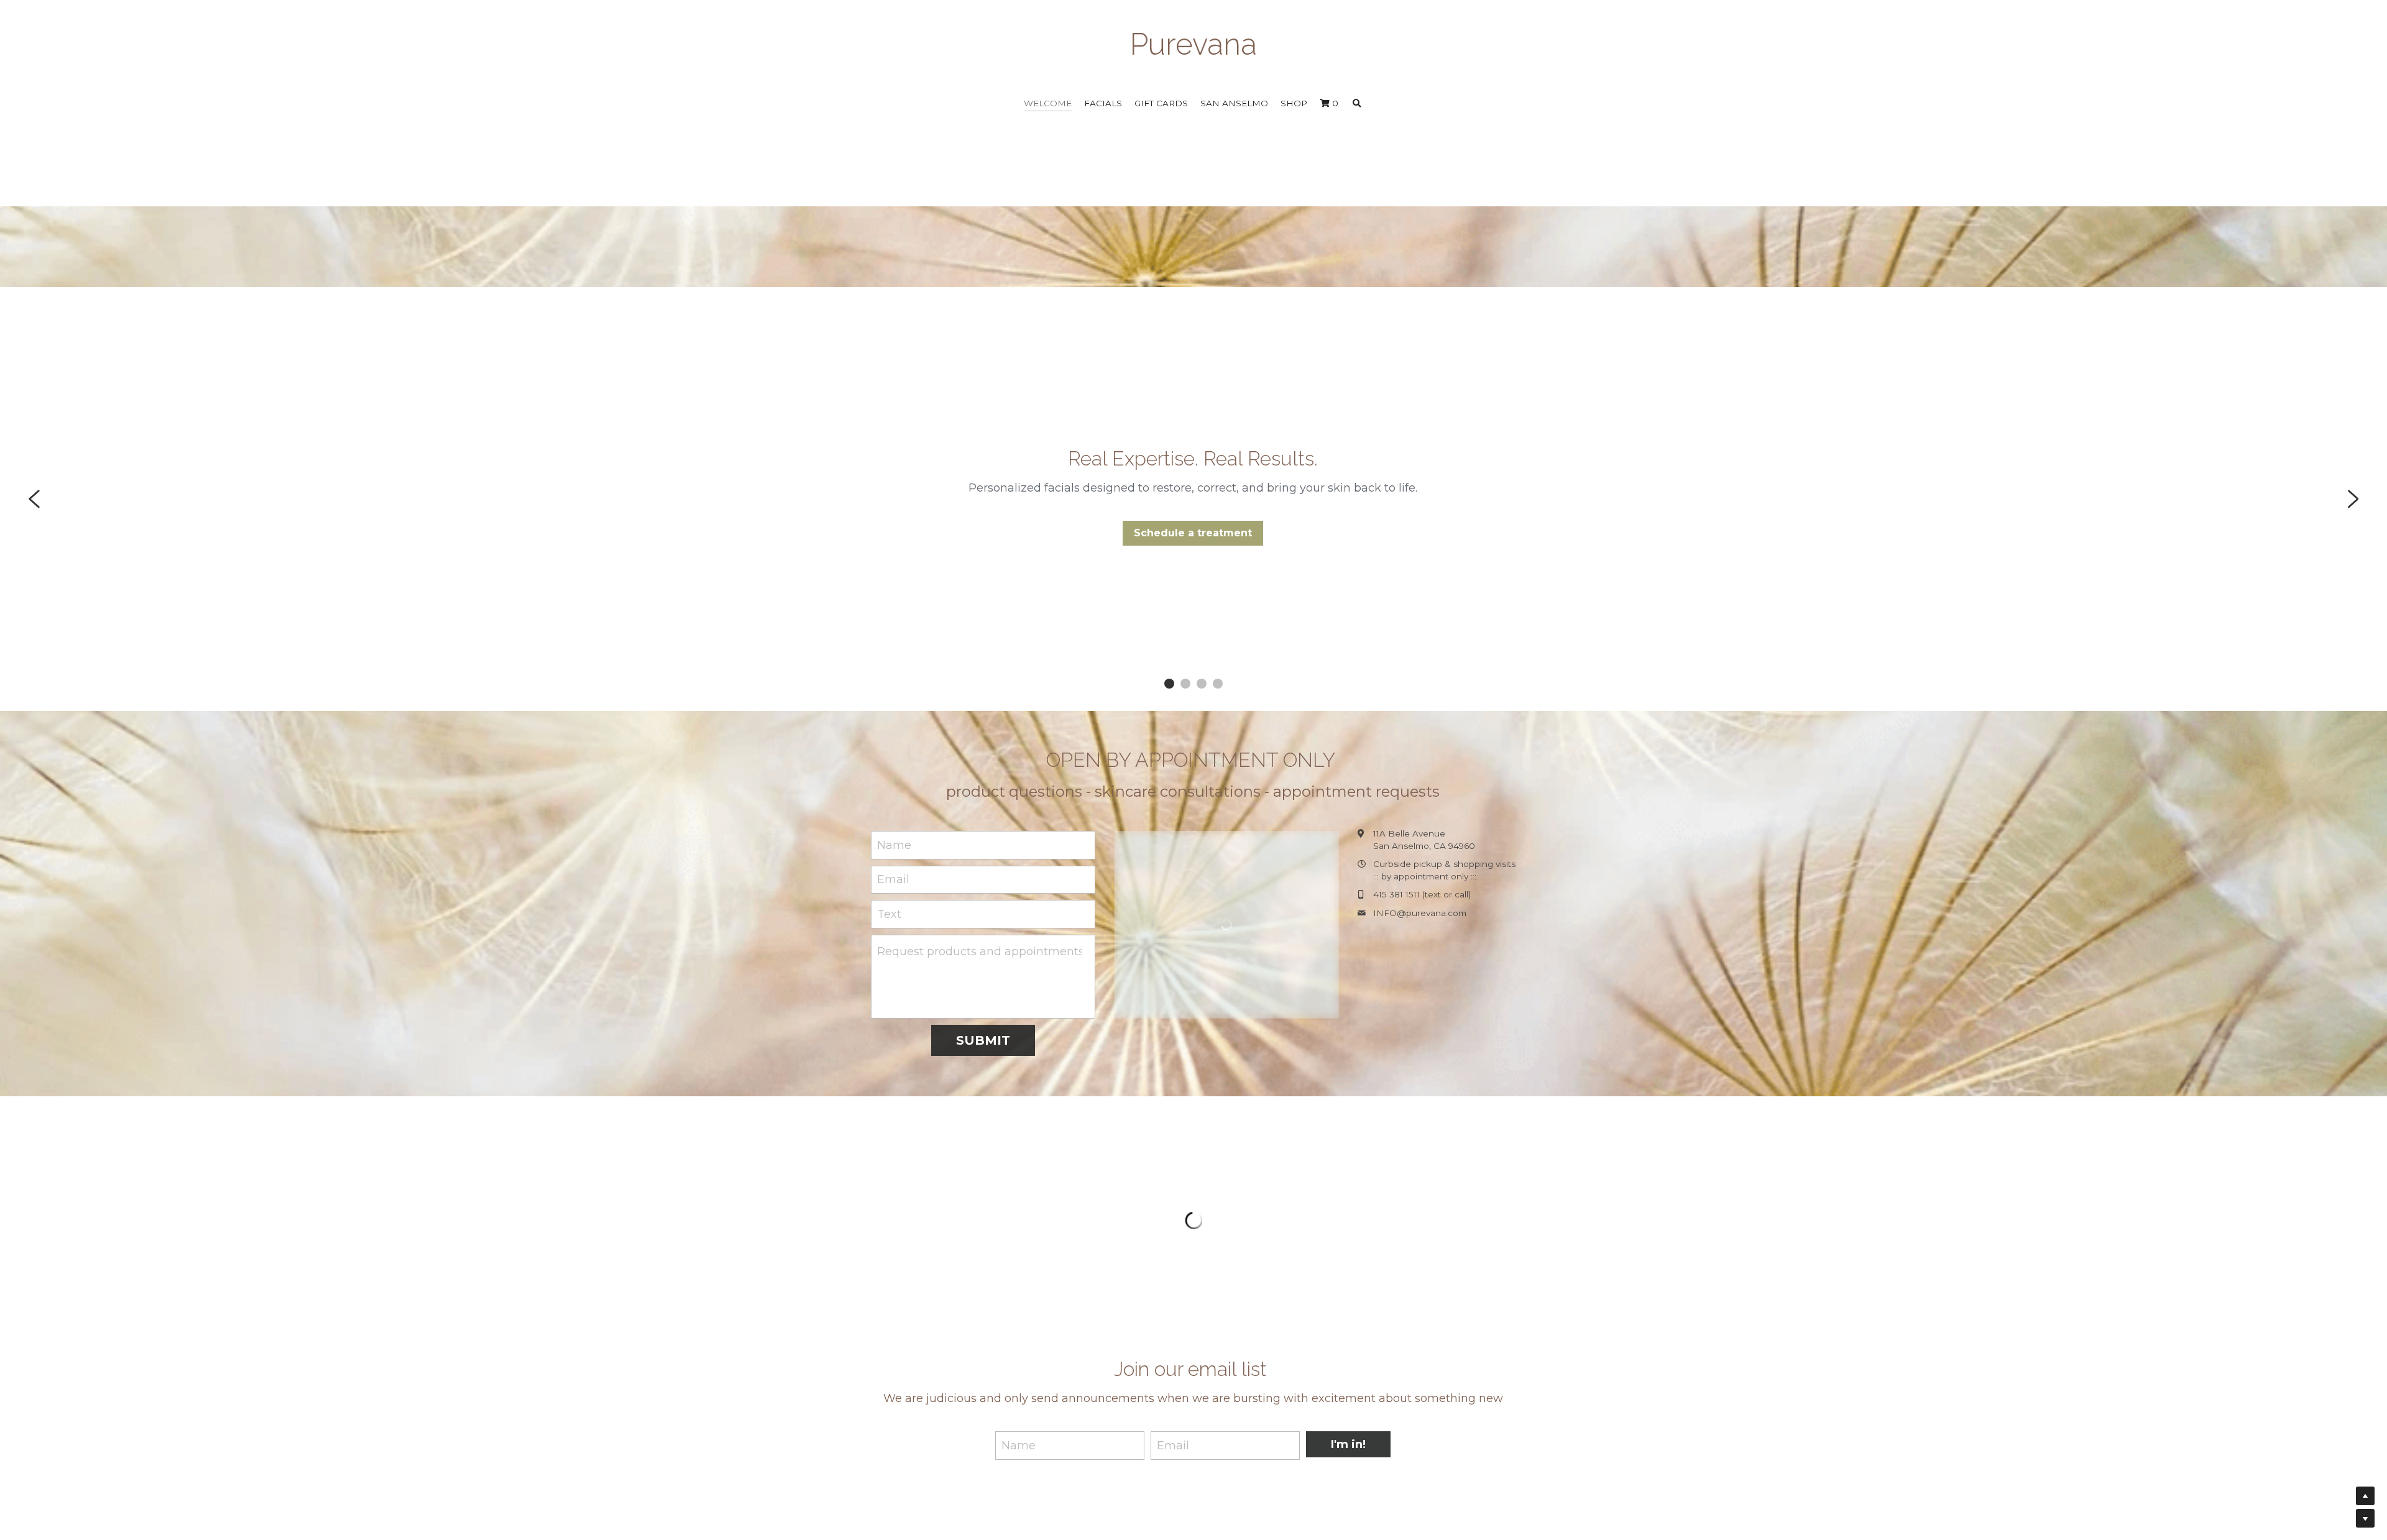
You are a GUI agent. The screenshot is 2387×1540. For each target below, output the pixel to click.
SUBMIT (983, 1040)
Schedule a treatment (1193, 533)
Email (893, 879)
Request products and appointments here (979, 951)
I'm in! (1348, 1320)
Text (889, 914)
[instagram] (1507, 1437)
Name (894, 845)
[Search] (1357, 104)
